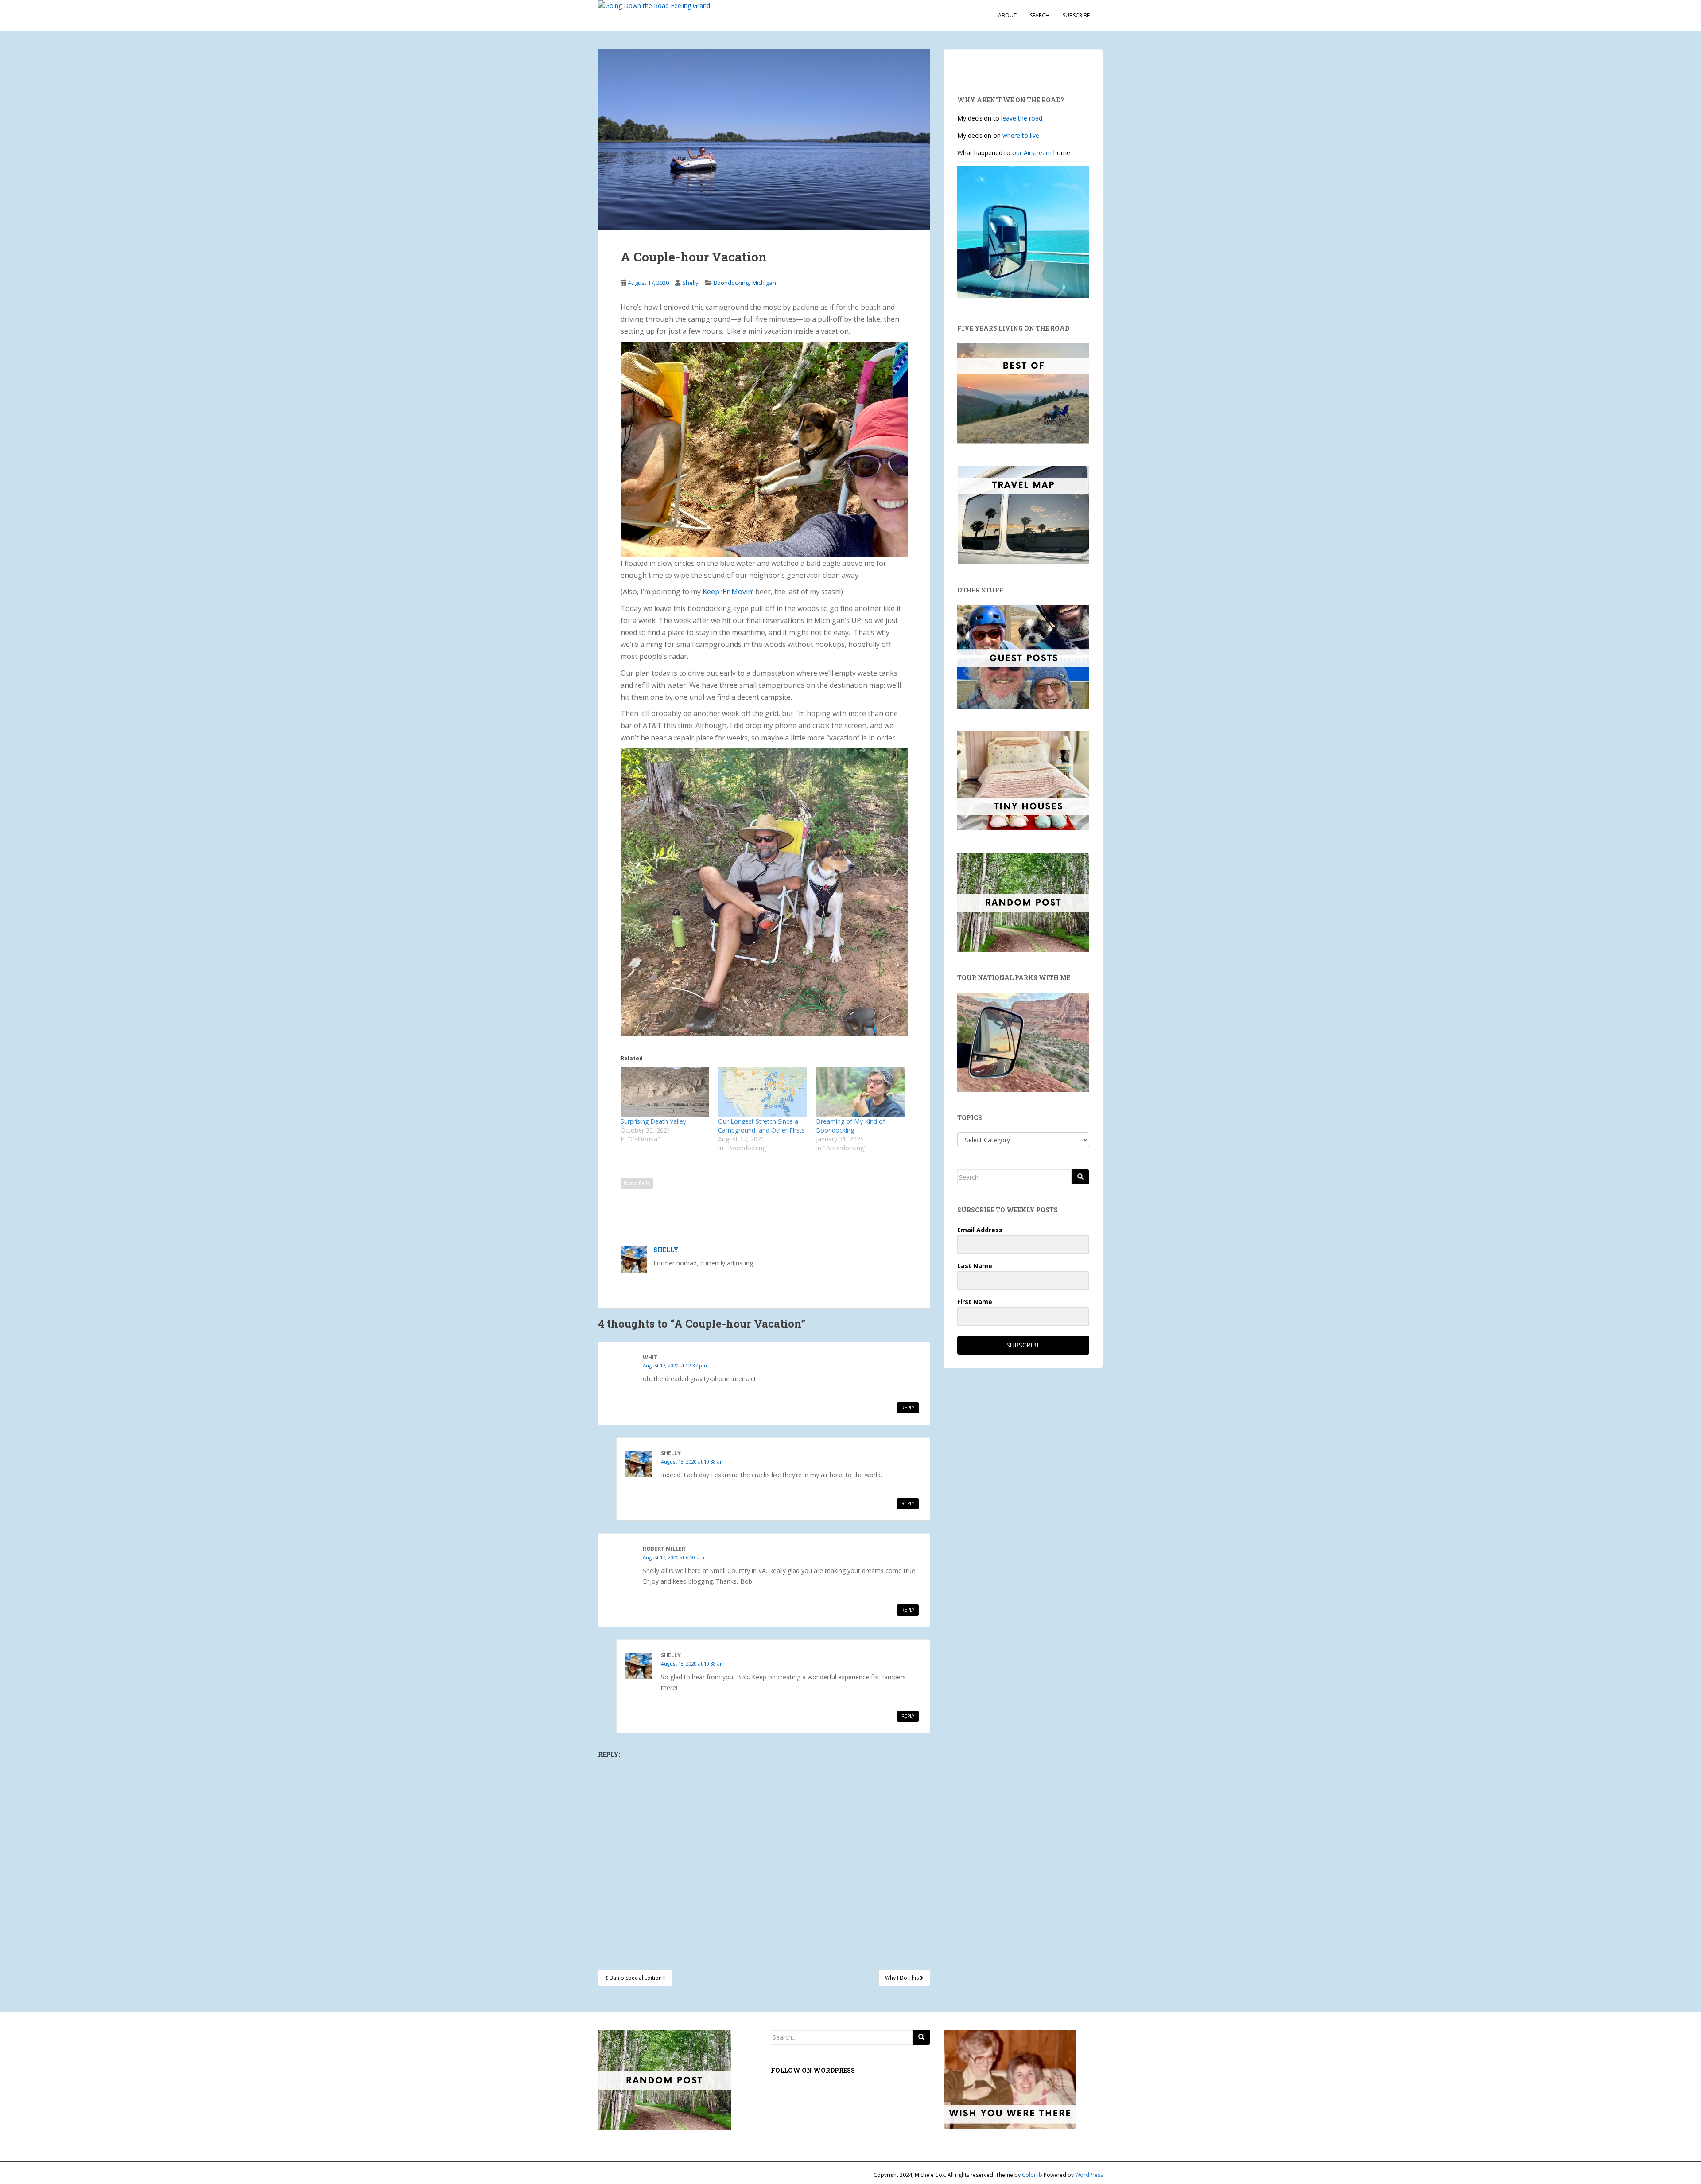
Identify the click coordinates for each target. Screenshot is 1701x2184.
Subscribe (1076, 15)
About (1007, 15)
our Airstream (1033, 153)
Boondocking (731, 283)
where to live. (1021, 135)
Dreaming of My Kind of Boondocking (850, 1126)
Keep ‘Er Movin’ (728, 592)
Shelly (690, 283)
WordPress (1089, 2175)
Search (1040, 15)
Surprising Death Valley (653, 1121)
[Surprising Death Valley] (665, 1092)
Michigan (764, 283)
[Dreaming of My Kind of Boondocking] (860, 1092)
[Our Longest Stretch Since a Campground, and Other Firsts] (762, 1092)
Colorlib (1032, 2175)
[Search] (1080, 1177)
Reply (908, 1408)
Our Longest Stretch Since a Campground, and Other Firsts (761, 1126)
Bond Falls (637, 1183)
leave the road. (1022, 118)
